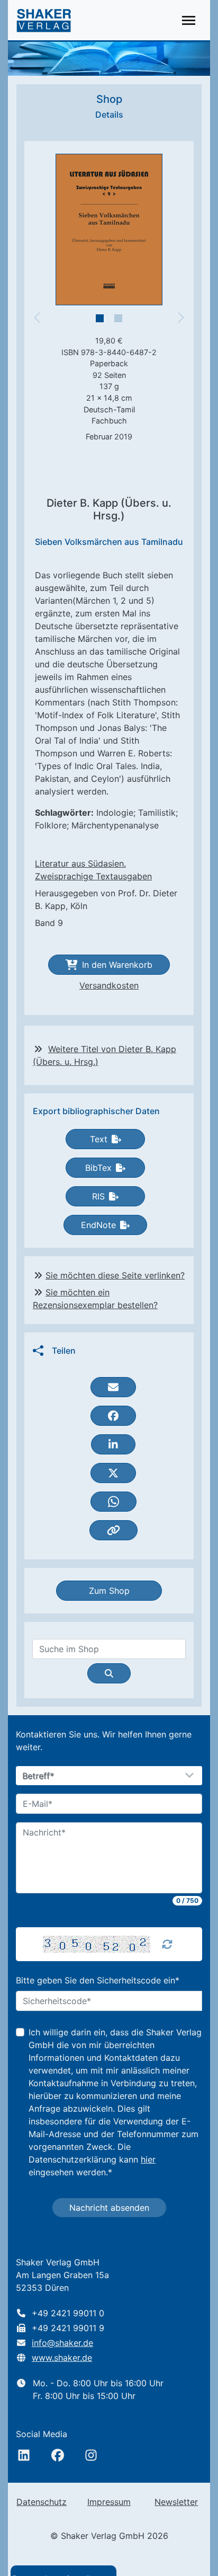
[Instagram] (91, 2455)
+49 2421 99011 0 (68, 2313)
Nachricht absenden (109, 2208)
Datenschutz (42, 2502)
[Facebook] (58, 2455)
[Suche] (109, 1673)
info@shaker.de (62, 2343)
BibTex (98, 1168)
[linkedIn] (24, 2455)
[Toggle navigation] (189, 20)
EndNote (98, 1225)
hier (148, 2159)
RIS (98, 1196)
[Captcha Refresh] (167, 1944)
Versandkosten (109, 985)
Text (99, 1139)
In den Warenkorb (117, 965)
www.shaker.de (62, 2358)
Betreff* (39, 1776)
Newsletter (176, 2502)
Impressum (109, 2502)
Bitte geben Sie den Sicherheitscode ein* (98, 1980)
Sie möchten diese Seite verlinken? (115, 1275)
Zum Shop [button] (109, 1591)
